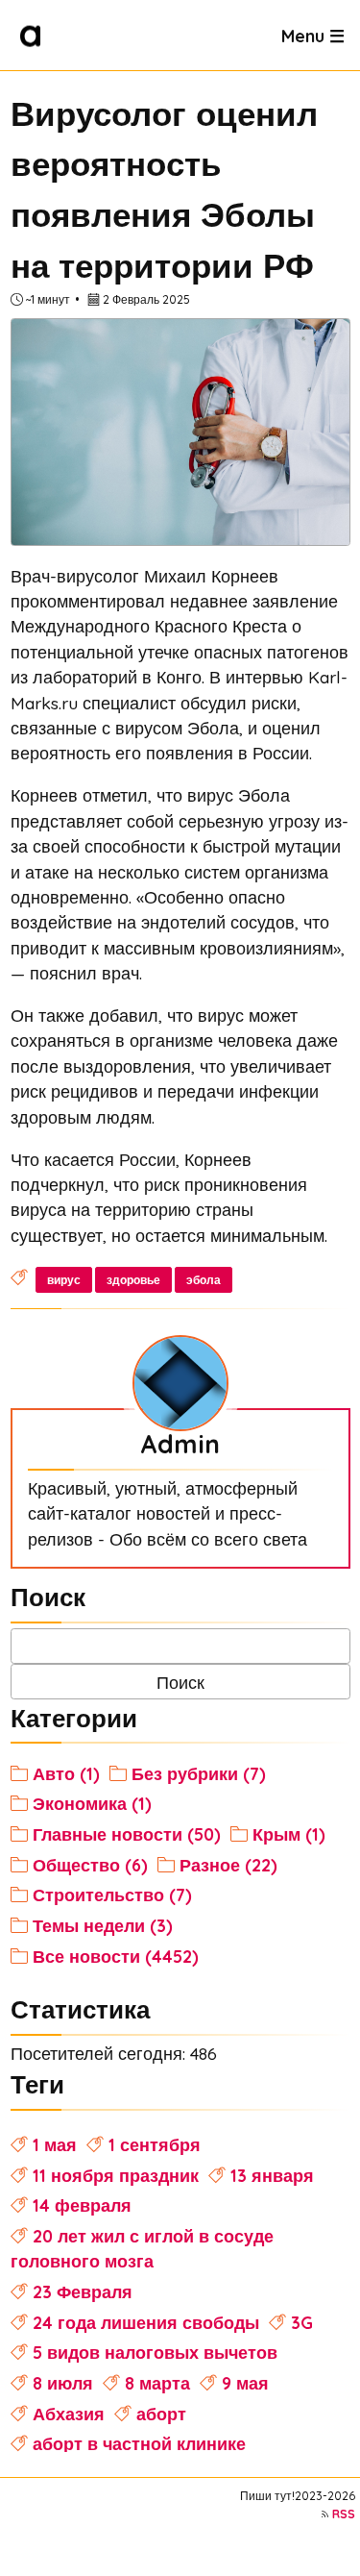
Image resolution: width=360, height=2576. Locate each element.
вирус (64, 1280)
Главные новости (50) (127, 1834)
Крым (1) (289, 1834)
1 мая (55, 2144)
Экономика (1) (92, 1803)
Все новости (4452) (116, 1956)
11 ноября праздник (116, 2175)
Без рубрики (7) (199, 1773)
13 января (272, 2175)
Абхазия (69, 2414)
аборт (161, 2414)
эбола (204, 1280)
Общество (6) (90, 1865)
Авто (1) (66, 1773)
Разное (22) (228, 1865)
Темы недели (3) (103, 1925)
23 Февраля (83, 2291)
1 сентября (155, 2144)
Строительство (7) (112, 1895)
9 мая (245, 2383)
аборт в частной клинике (139, 2443)
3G (302, 2322)
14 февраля (82, 2205)
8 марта (157, 2383)
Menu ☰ (313, 35)
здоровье (133, 1280)
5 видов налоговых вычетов (155, 2352)
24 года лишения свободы (146, 2322)
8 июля (63, 2383)
